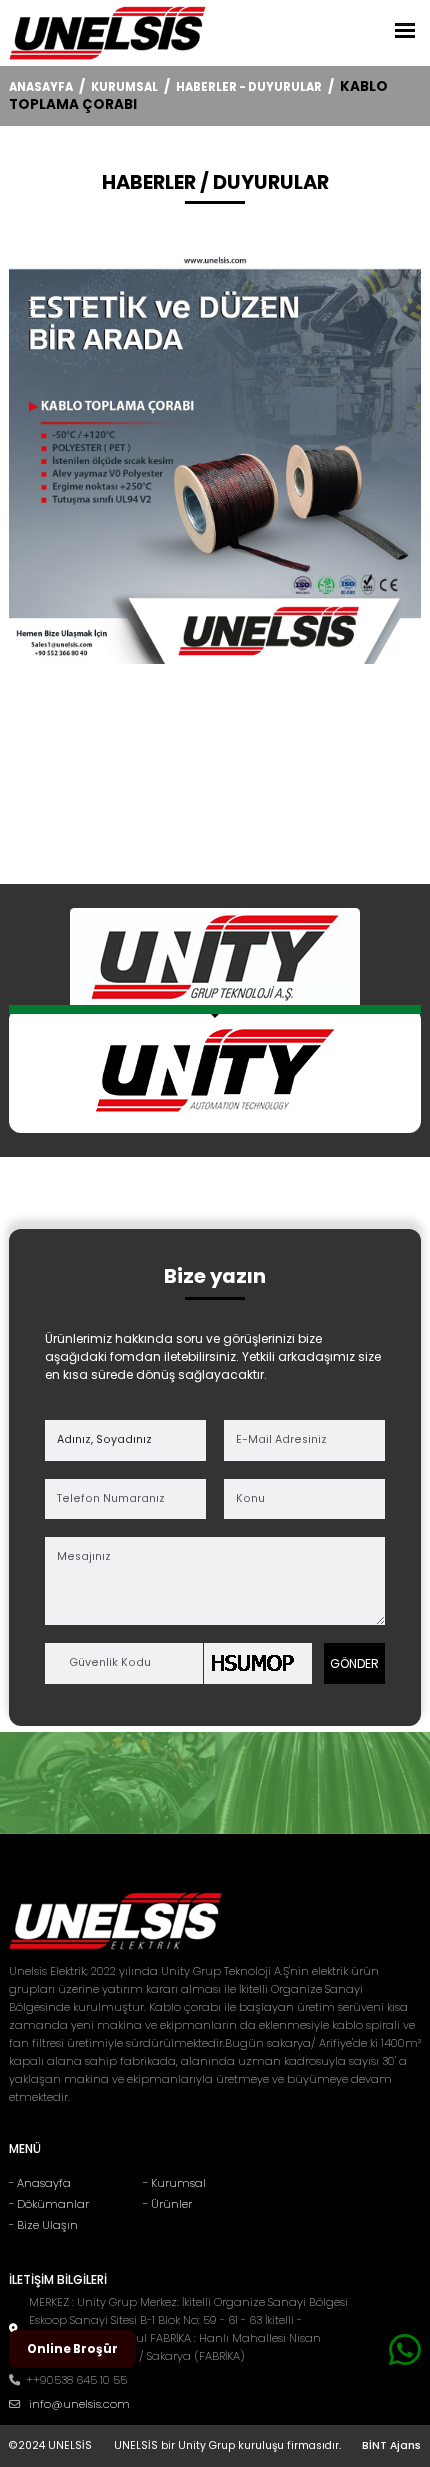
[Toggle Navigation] (405, 29)
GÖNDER (354, 1663)
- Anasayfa (40, 2183)
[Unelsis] (107, 33)
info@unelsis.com (79, 2404)
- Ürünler (167, 2204)
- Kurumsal (174, 2183)
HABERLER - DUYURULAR (249, 87)
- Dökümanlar (49, 2204)
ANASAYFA (41, 87)
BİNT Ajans (391, 2445)
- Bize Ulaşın (43, 2225)
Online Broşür (72, 2349)
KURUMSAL (124, 87)
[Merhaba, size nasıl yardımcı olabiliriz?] (405, 2350)
